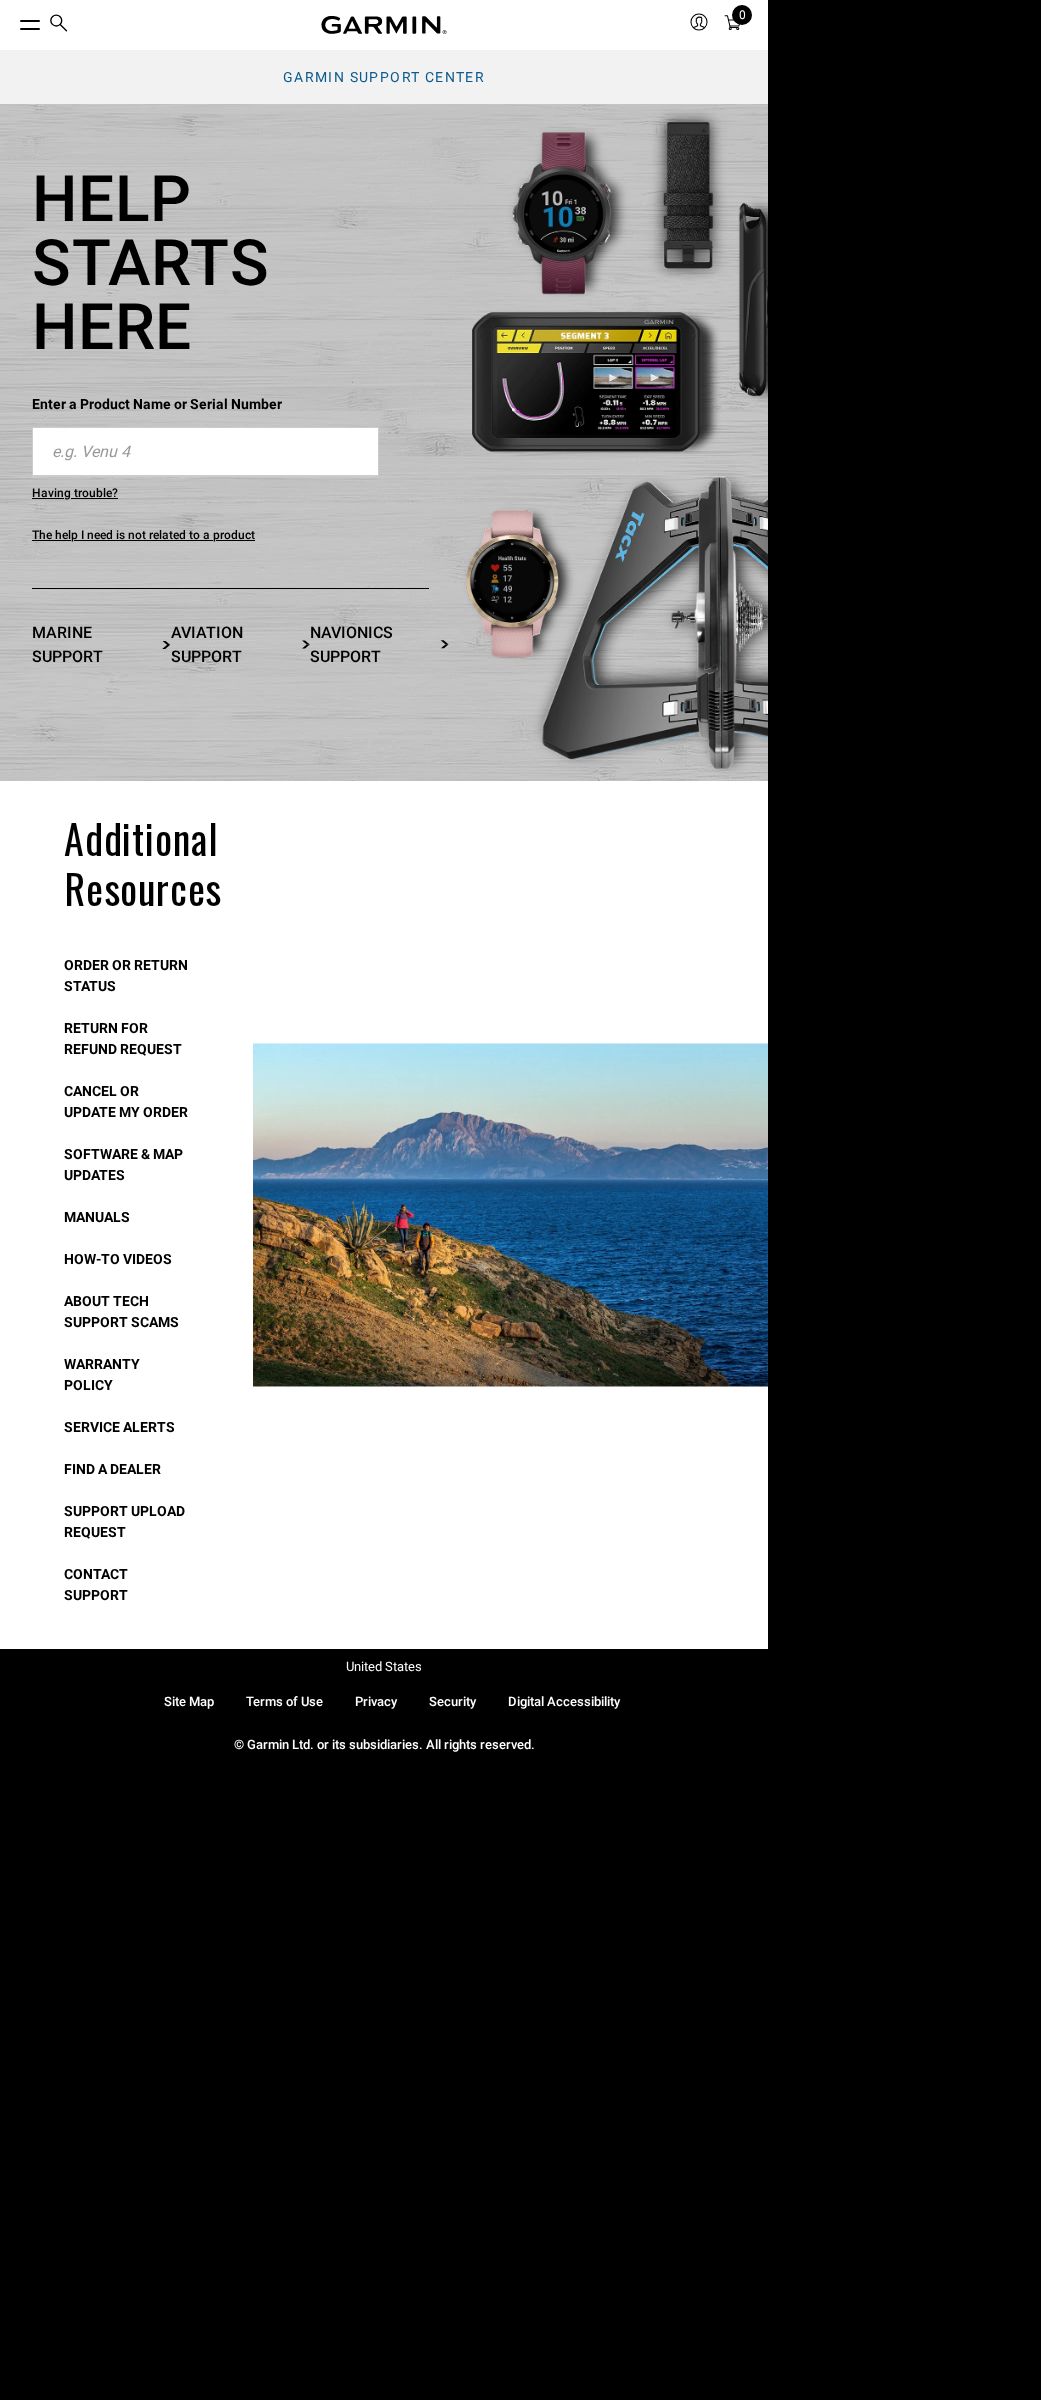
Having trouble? (75, 493)
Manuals (97, 1217)
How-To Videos (118, 1259)
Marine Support (67, 644)
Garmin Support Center (384, 77)
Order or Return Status (126, 975)
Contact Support (96, 1584)
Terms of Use (284, 1701)
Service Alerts (119, 1427)
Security (452, 1701)
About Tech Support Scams (121, 1311)
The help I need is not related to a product (143, 535)
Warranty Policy (102, 1374)
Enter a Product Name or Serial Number (157, 404)
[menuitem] (59, 25)
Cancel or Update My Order (126, 1101)
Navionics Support (351, 644)
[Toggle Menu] (12, 20)
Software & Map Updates (123, 1164)
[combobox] (205, 452)
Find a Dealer (112, 1469)
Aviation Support (207, 644)
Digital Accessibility (564, 1701)
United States (384, 1666)
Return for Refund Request (123, 1038)
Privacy (376, 1701)
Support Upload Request (124, 1521)
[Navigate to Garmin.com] (384, 25)
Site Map (189, 1701)
